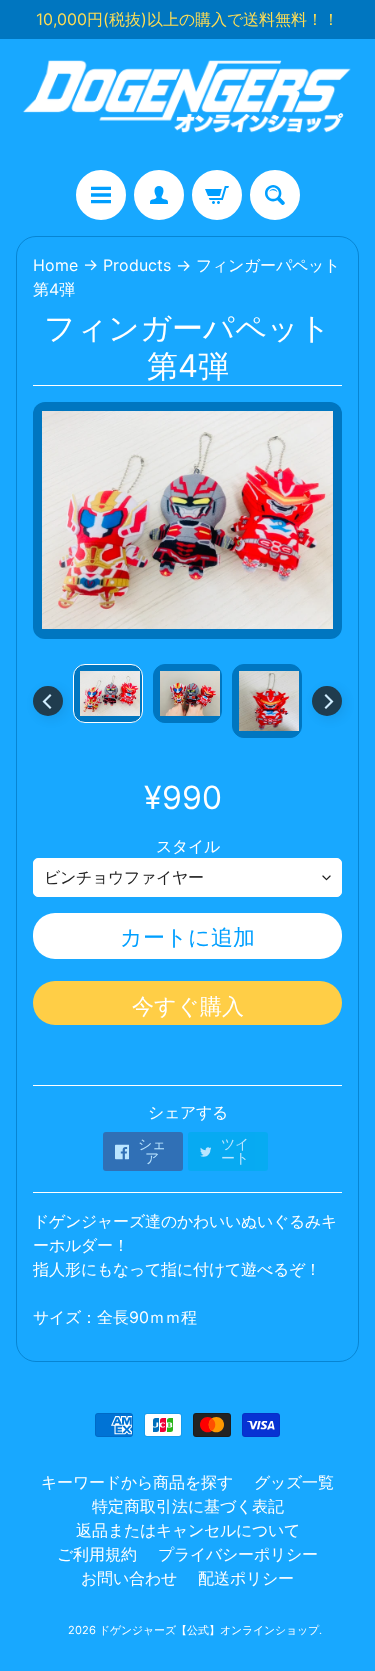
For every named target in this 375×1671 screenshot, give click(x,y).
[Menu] (101, 195)
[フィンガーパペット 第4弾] (108, 693)
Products (137, 265)
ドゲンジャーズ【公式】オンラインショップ (209, 1630)
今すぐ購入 (188, 1006)
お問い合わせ (129, 1578)
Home (55, 265)
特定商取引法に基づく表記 (188, 1506)
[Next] (327, 701)
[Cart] (217, 195)
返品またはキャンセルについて (188, 1530)
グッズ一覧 (294, 1482)
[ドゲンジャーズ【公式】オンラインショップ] (187, 104)
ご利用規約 (97, 1554)
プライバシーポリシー (238, 1554)
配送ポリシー (246, 1578)
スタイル (188, 846)
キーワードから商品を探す (137, 1482)
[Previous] (48, 701)
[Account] (159, 195)
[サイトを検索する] (275, 195)
